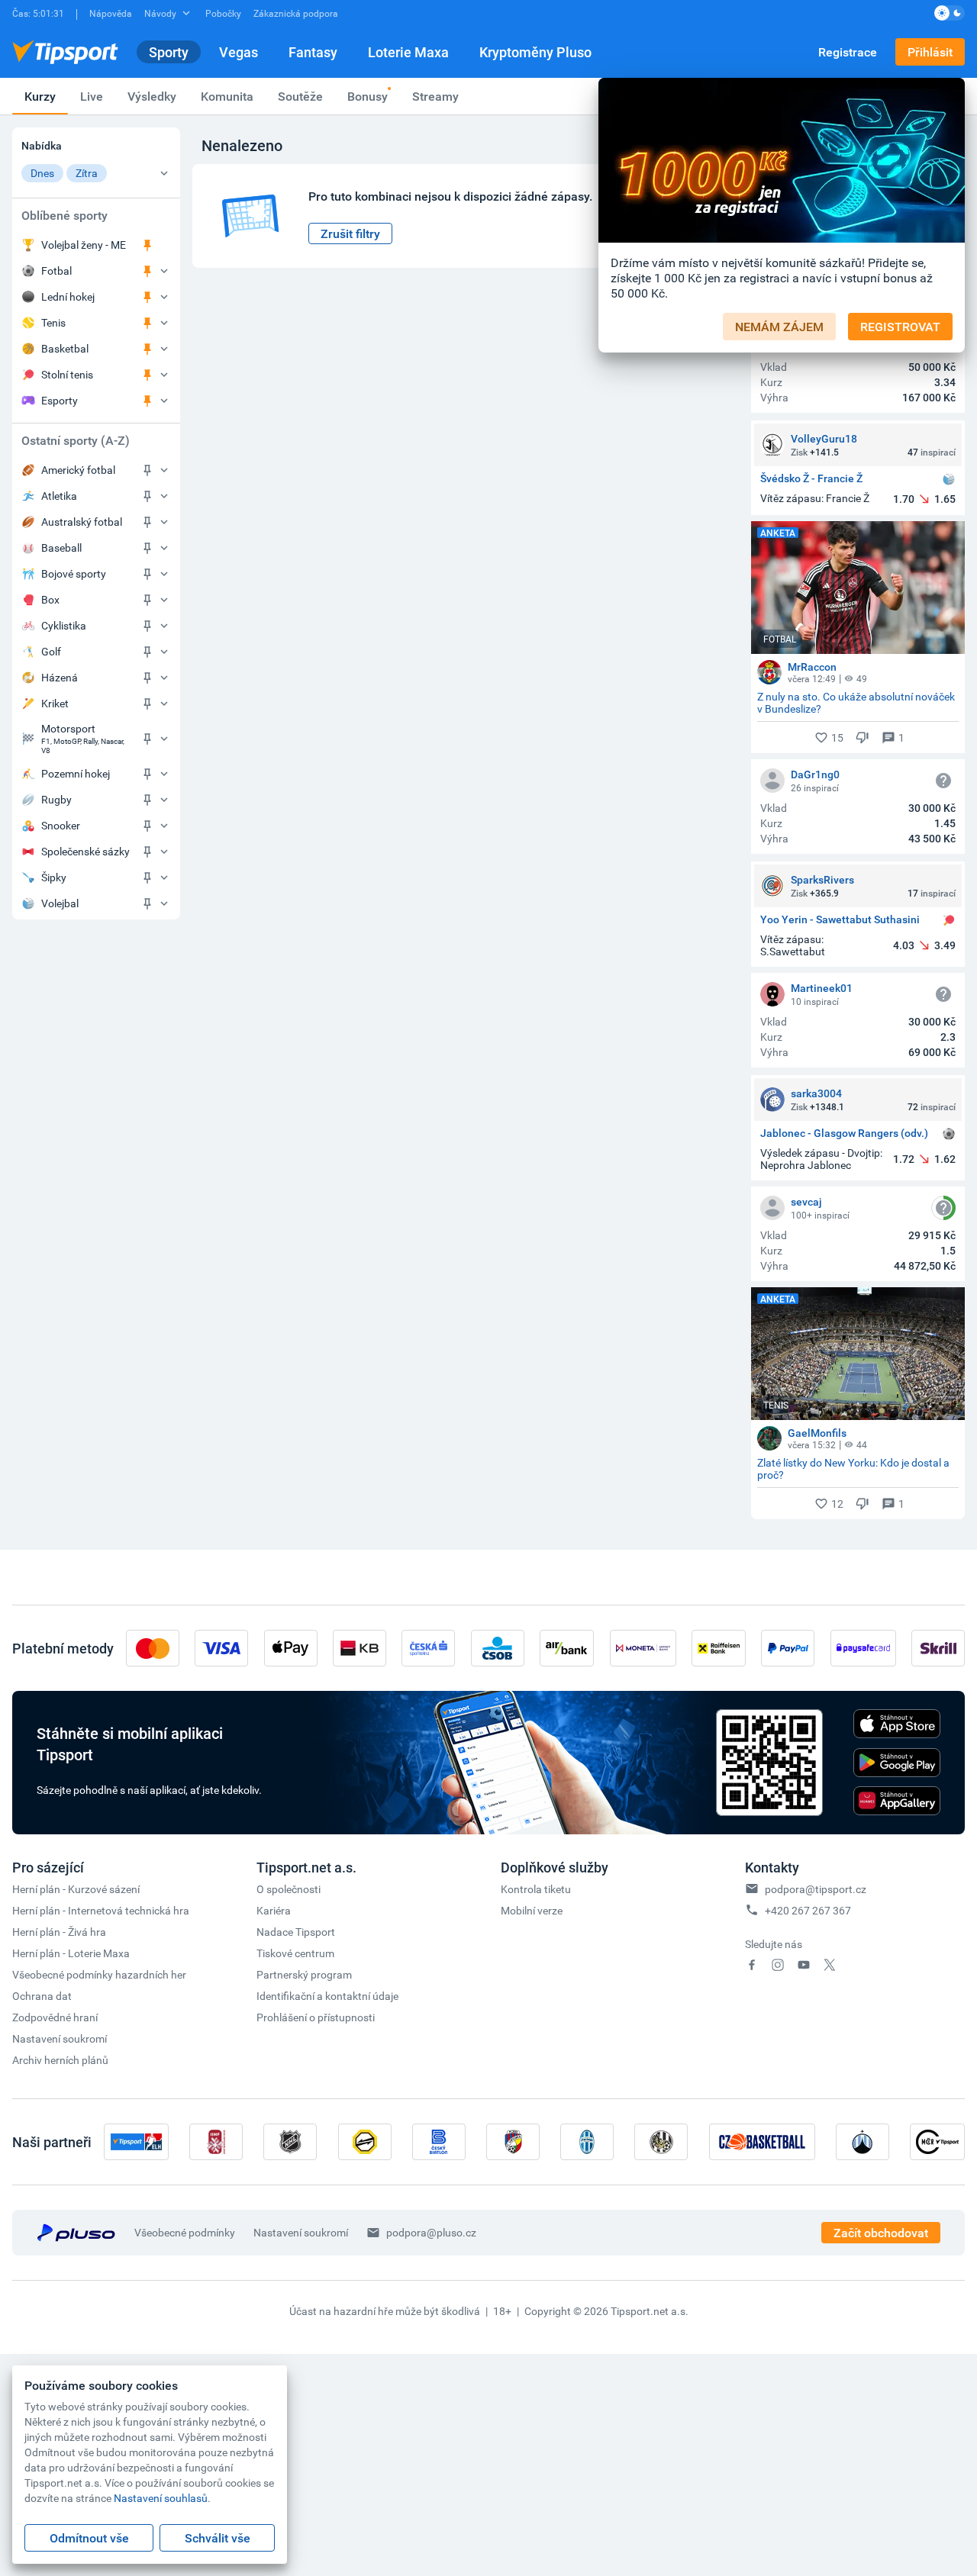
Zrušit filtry (350, 233)
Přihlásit (930, 52)
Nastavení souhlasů (161, 2498)
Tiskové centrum (295, 1953)
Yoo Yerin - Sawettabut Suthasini (840, 920)
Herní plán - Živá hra (59, 1932)
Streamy (435, 96)
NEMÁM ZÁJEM (779, 327)
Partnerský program (304, 1974)
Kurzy (40, 96)
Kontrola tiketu (536, 1889)
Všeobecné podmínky (185, 2232)
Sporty (169, 52)
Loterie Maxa (408, 52)
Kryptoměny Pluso (535, 52)
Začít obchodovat (881, 2233)
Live (92, 96)
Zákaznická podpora (296, 13)
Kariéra (274, 1910)
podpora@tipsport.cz (816, 1889)
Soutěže (300, 96)
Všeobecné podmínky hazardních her (99, 1974)
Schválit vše (218, 2538)
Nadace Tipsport (296, 1932)
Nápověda (111, 13)
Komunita (227, 96)
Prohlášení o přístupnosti (316, 2017)
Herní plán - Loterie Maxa (71, 1953)
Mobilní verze (532, 1910)
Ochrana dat (42, 1996)
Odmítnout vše (89, 2538)
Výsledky (152, 96)
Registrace (848, 52)
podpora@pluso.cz (431, 2232)
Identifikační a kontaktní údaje (327, 1996)
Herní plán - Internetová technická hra (101, 1910)
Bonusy (368, 96)
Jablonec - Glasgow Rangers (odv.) (844, 1133)
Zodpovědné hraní (55, 2017)
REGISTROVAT (900, 327)
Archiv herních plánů (60, 2060)
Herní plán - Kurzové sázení (76, 1889)
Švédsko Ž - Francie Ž (811, 479)
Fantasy (313, 52)
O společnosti (289, 1889)
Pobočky (223, 13)
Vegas (239, 52)
